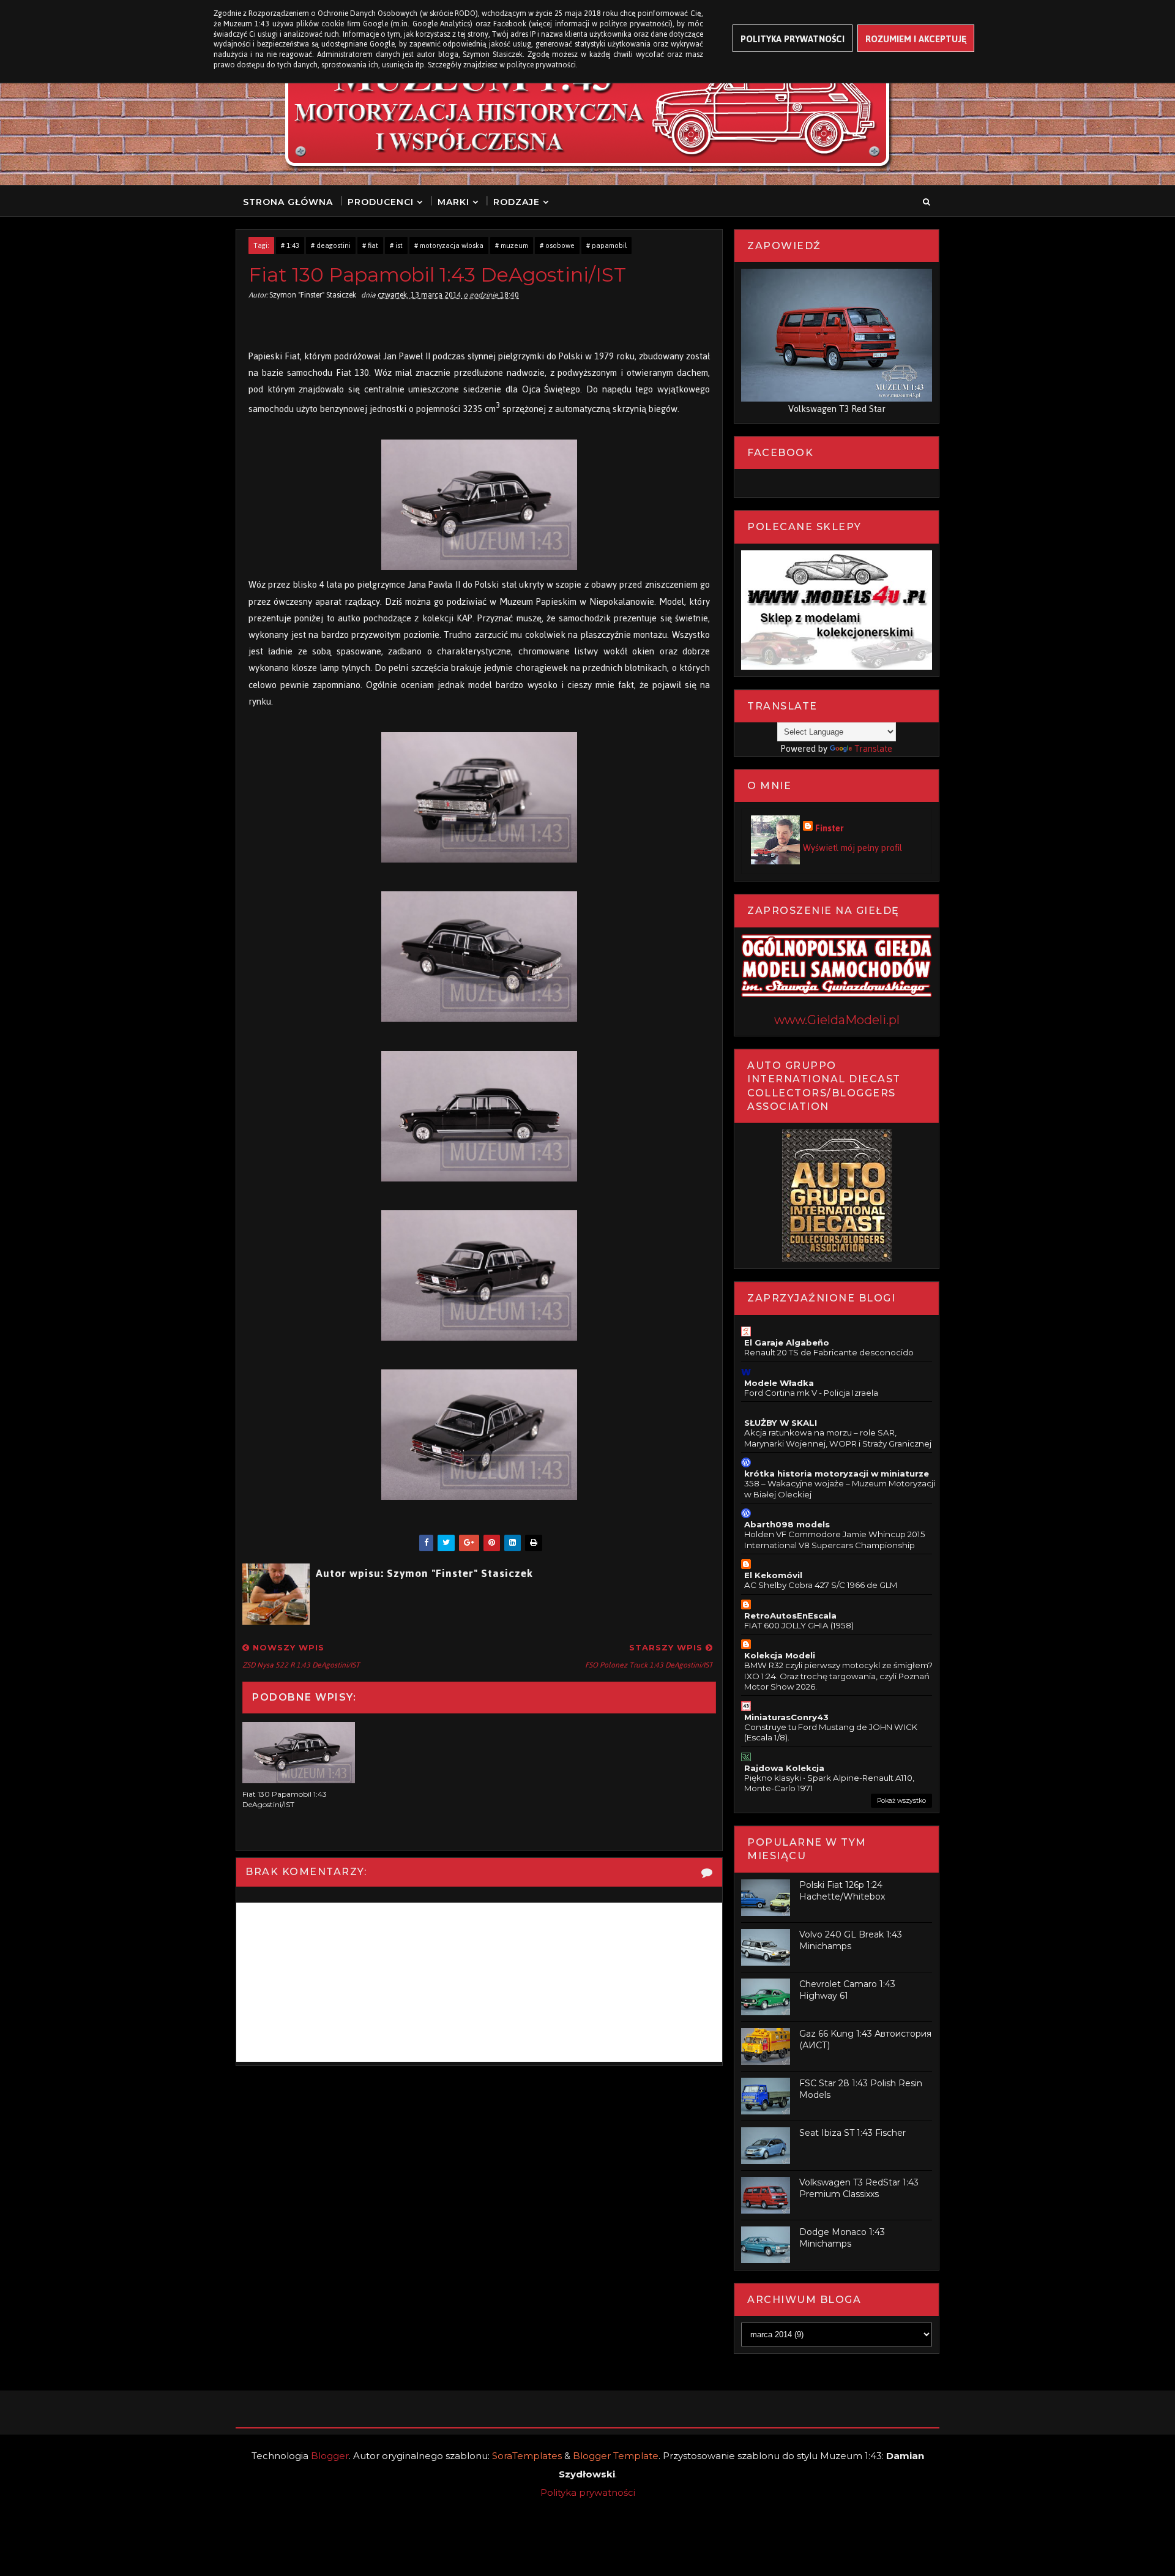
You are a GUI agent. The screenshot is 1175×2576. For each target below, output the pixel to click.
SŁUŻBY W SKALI (781, 1423)
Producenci (381, 202)
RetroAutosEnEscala (790, 1616)
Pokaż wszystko (901, 1801)
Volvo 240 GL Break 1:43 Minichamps (851, 1941)
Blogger (330, 2456)
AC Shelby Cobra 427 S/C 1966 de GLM (821, 1585)
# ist (396, 245)
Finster (830, 828)
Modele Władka (779, 1383)
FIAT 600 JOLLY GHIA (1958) (799, 1625)
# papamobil (606, 245)
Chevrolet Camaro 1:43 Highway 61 (847, 1990)
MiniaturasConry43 (786, 1717)
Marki (453, 202)
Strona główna (288, 202)
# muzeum (512, 245)
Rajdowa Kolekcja (784, 1768)
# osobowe (557, 245)
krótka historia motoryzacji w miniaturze (837, 1473)
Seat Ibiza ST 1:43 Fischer (852, 2133)
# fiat (370, 245)
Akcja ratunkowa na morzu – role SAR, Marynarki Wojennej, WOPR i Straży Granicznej (838, 1438)
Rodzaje (517, 202)
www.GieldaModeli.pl (837, 1020)
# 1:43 (290, 245)
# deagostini (331, 245)
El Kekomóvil (773, 1575)
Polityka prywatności (588, 2492)
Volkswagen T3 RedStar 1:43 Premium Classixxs (859, 2188)
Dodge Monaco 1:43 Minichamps (842, 2238)
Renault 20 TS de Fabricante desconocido (829, 1352)
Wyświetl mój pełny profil (852, 848)
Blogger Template (616, 2456)
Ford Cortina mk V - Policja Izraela (811, 1393)
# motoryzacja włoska (449, 245)
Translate (873, 748)
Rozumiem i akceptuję (916, 39)
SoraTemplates (527, 2456)
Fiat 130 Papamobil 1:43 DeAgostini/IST (285, 1799)
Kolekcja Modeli (780, 1655)
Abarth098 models (787, 1524)
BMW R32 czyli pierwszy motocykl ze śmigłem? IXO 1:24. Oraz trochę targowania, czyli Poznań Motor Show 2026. (838, 1676)
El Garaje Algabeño (787, 1342)
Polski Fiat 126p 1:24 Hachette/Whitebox (842, 1891)
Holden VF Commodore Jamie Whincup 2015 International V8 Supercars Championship (835, 1539)
